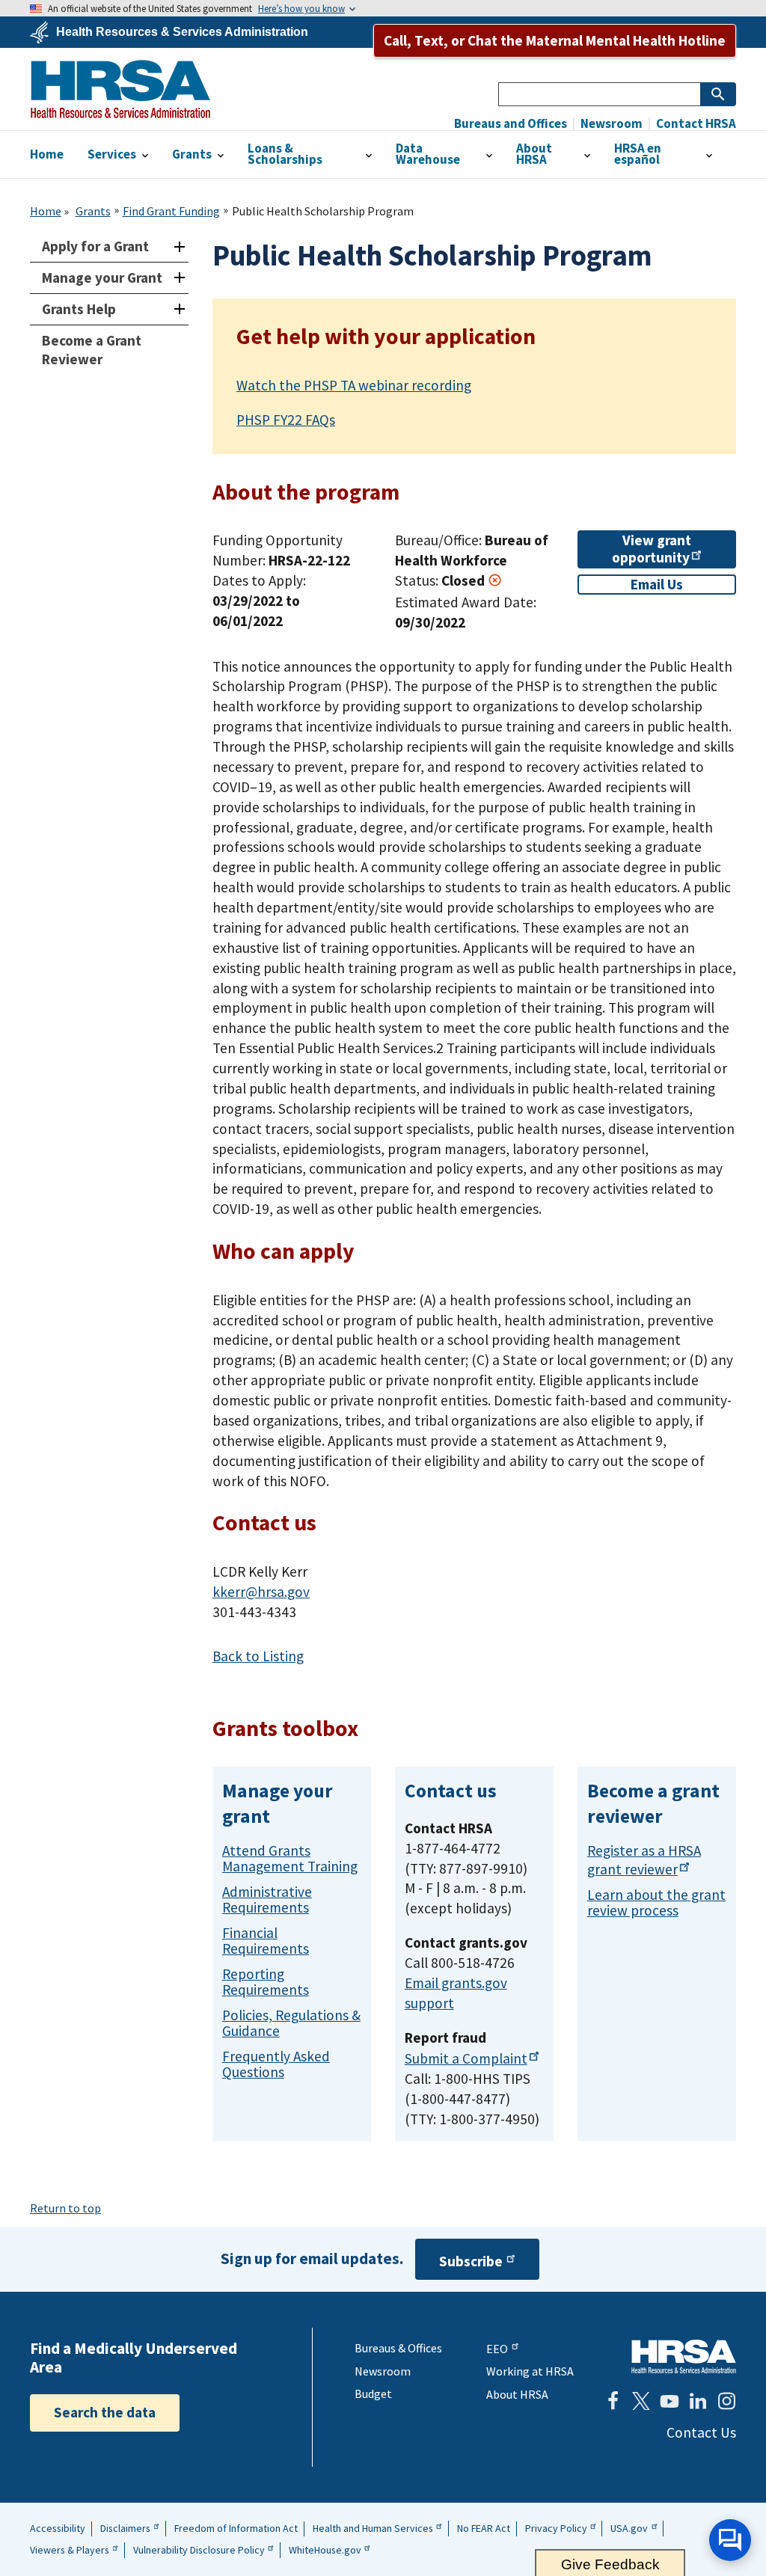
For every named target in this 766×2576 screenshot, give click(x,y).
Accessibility (58, 2528)
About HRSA (517, 2394)
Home (46, 211)
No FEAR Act (484, 2528)
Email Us (657, 584)
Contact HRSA (695, 124)
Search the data (105, 2412)
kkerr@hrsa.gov (261, 1592)
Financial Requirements (266, 1941)
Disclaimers (125, 2528)
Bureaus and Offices (511, 124)
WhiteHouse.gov (325, 2550)
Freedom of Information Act (236, 2528)
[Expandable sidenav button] (179, 246)
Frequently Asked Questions (276, 2064)
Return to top (65, 2208)
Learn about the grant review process (656, 1902)
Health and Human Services (373, 2528)
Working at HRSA (530, 2371)
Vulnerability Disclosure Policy (199, 2550)
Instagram (726, 2401)
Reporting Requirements (266, 1982)
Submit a (466, 2058)
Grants (93, 211)
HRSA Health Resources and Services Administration (684, 2356)
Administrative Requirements (267, 1899)
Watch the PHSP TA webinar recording (354, 385)
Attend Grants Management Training (290, 1858)
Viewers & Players (70, 2550)
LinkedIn (698, 2401)
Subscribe (471, 2261)
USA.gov (629, 2528)
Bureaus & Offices (398, 2348)
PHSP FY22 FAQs (286, 420)
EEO (497, 2349)
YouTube (670, 2401)
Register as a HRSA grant (644, 1860)
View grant (652, 549)
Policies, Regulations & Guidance (291, 2023)
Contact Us (701, 2432)
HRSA (120, 89)
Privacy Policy (556, 2528)
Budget (373, 2393)
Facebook (613, 2401)
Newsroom (610, 124)
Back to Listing (258, 1656)
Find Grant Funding (171, 211)
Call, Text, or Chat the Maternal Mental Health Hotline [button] (555, 40)
